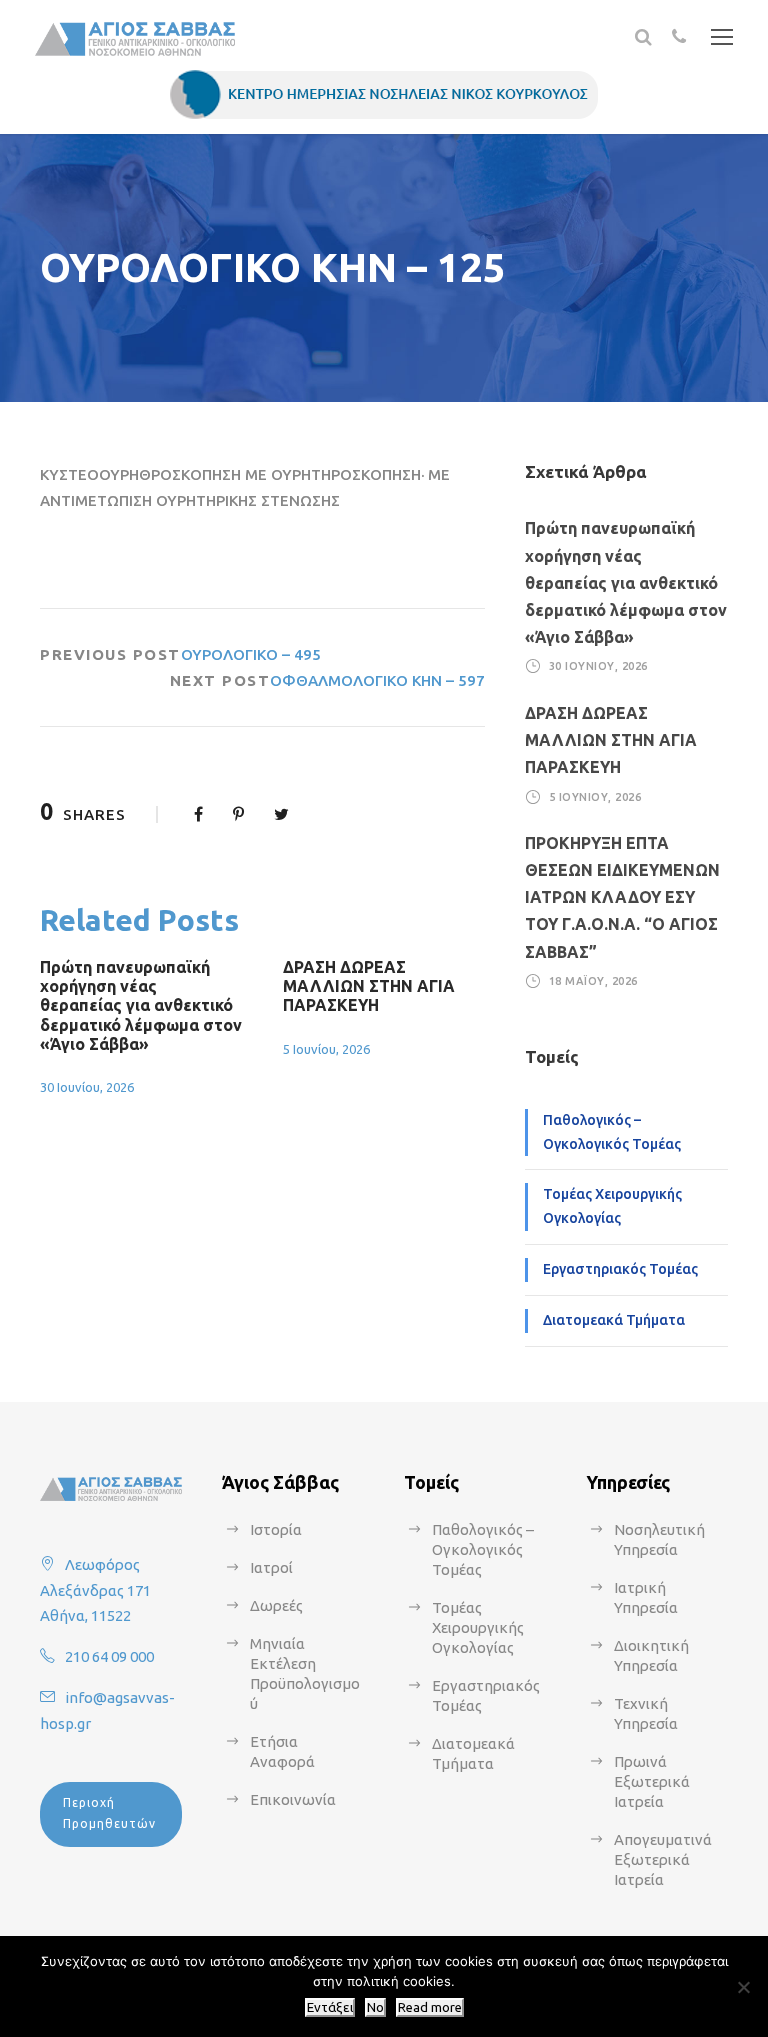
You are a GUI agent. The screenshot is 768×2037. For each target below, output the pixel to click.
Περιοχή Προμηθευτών (109, 1812)
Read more (430, 2007)
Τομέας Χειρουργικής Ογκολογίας (612, 1206)
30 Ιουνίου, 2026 (87, 1087)
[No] (743, 1987)
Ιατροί (271, 1567)
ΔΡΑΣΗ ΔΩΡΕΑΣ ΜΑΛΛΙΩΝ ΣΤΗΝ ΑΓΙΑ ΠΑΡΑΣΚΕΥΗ (369, 986)
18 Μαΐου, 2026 (593, 981)
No (375, 2007)
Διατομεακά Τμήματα (614, 1320)
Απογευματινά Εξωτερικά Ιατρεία (663, 1859)
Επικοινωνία (293, 1799)
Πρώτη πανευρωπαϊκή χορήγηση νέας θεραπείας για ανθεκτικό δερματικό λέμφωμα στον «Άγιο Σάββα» (141, 1005)
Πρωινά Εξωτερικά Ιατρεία (652, 1781)
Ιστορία (276, 1529)
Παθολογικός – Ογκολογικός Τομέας (612, 1132)
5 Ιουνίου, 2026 (326, 1049)
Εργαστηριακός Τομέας (620, 1269)
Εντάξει (330, 2007)
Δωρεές (276, 1605)
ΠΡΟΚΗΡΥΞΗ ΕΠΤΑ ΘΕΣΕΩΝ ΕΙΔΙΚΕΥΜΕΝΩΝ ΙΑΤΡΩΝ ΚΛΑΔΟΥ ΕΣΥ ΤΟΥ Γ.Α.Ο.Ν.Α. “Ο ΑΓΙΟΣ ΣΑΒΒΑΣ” (622, 897)
